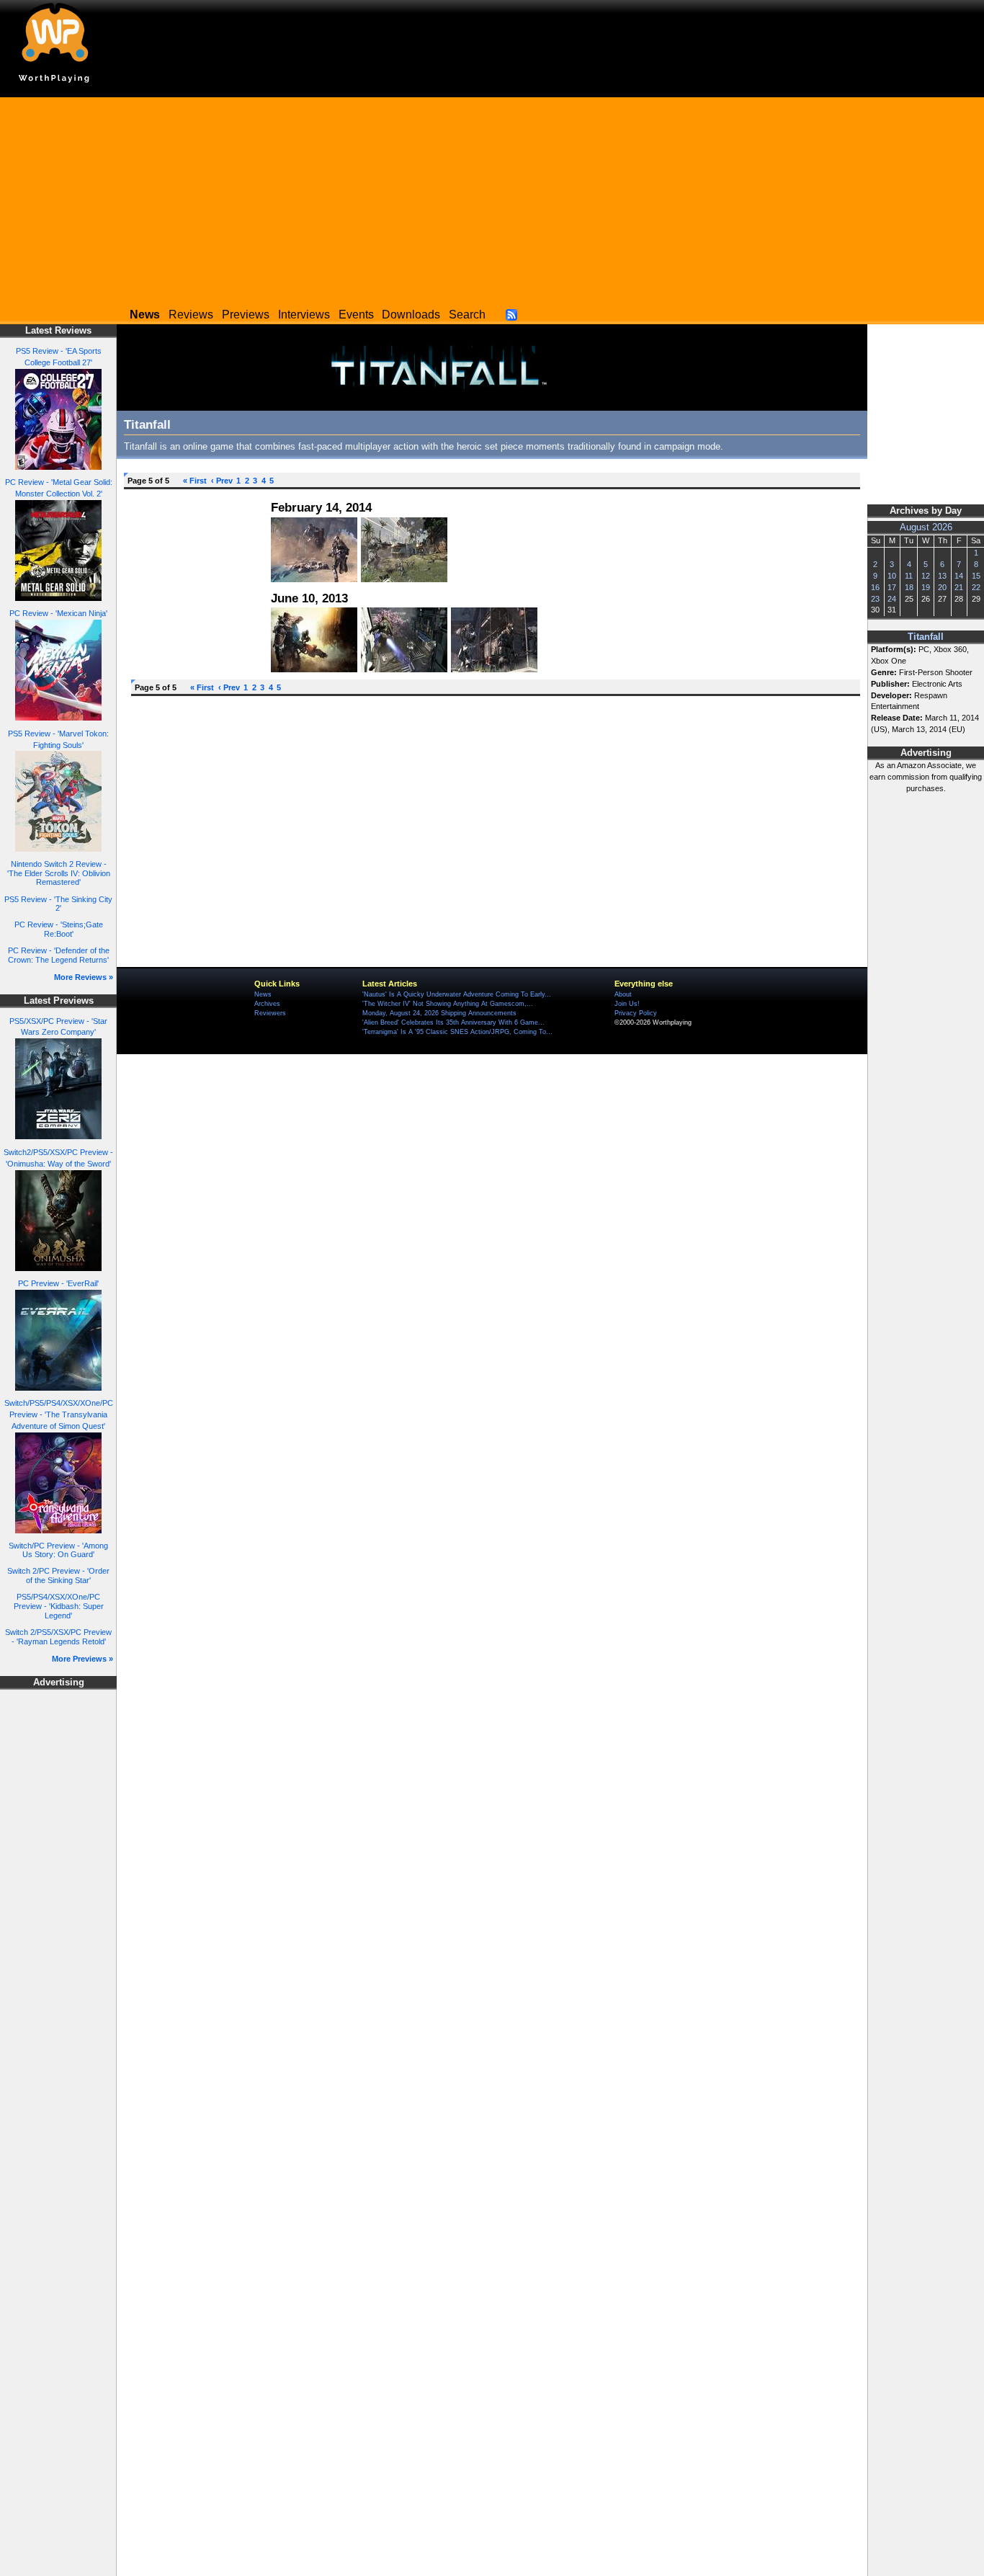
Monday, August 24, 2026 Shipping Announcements (439, 1013)
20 (942, 587)
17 (892, 587)
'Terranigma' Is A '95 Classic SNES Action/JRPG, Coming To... (457, 1032)
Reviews (191, 315)
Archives (267, 1004)
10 (892, 576)
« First (195, 481)
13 (942, 576)
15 (976, 576)
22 (976, 587)
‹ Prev (222, 481)
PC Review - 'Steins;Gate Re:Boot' (59, 929)
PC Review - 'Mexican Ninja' (58, 613)
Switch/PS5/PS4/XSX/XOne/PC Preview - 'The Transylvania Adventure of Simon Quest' (59, 1414)
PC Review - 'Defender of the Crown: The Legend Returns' (59, 955)
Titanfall (926, 637)
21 (959, 587)
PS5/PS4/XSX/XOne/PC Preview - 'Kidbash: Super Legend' (59, 1606)
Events (356, 315)
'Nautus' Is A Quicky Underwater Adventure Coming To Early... (457, 994)
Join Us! (627, 1004)
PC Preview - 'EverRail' (58, 1283)
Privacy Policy (636, 1013)
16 (875, 587)
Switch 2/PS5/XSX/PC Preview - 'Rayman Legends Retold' (58, 1637)
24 (892, 599)
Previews (246, 315)
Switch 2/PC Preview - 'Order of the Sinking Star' (58, 1576)
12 (926, 576)
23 (875, 599)
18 (909, 587)
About (623, 994)
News (263, 994)
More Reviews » (84, 977)
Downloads (411, 315)
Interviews (304, 315)
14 (959, 576)
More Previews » (82, 1659)
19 (926, 587)
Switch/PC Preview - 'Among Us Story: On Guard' (58, 1550)
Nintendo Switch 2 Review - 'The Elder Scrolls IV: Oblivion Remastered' (59, 873)
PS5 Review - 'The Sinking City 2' (58, 904)
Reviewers (270, 1013)
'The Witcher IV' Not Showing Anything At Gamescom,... (448, 1004)
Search (467, 315)
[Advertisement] (492, 198)
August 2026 (926, 527)
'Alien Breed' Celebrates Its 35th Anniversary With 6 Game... (453, 1022)
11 (909, 576)
